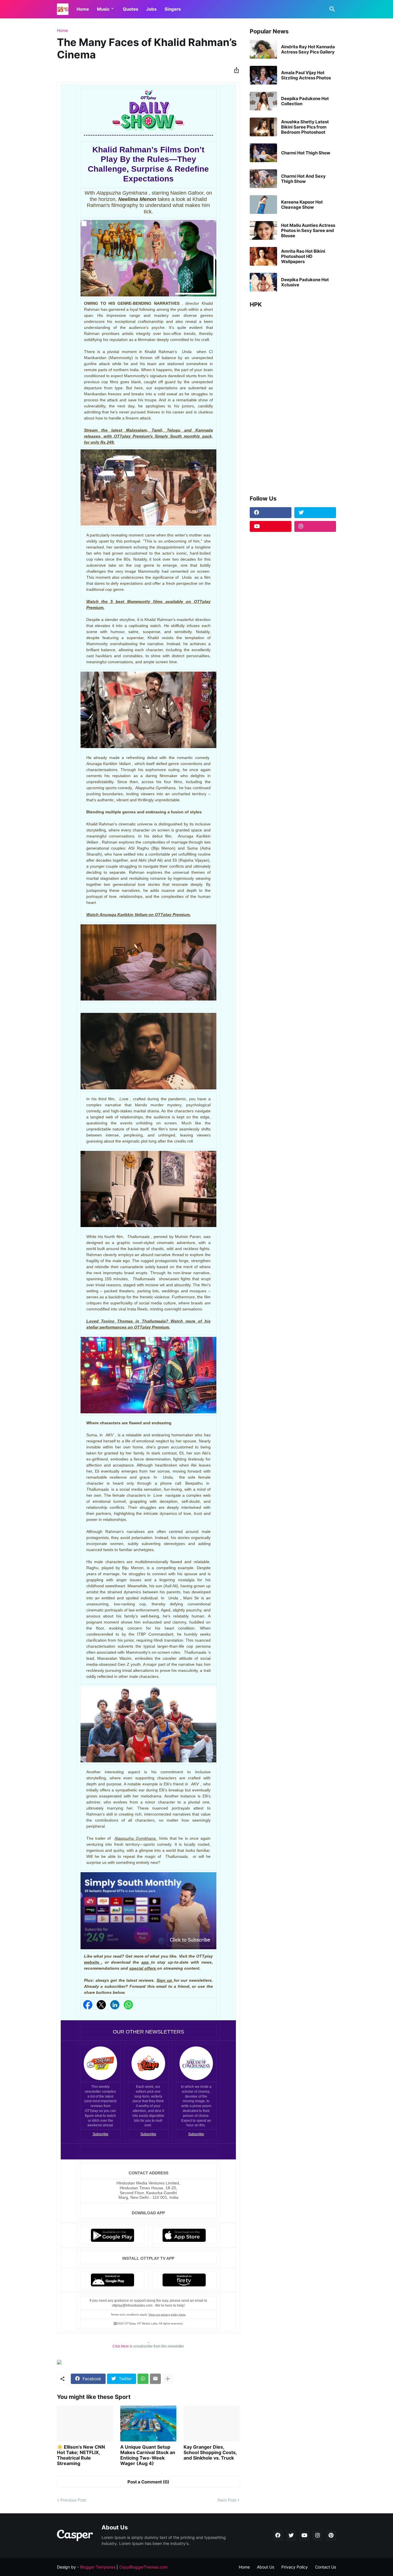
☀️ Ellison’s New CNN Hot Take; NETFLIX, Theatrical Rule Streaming (81, 2455)
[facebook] (271, 513)
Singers (173, 9)
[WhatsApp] (143, 2379)
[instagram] (315, 526)
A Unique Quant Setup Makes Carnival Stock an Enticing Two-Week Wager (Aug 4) (148, 2455)
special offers (143, 1968)
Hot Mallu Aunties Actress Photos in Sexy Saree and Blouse (308, 231)
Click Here (121, 2346)
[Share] (235, 70)
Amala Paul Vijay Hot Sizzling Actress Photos (306, 75)
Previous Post (73, 2500)
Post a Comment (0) (148, 2482)
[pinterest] (331, 2535)
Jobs (151, 9)
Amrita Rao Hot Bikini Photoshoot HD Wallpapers (303, 256)
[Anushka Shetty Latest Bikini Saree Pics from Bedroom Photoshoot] (263, 127)
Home (83, 9)
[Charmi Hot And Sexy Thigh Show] (263, 179)
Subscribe (101, 2134)
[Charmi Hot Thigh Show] (263, 153)
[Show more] (168, 2379)
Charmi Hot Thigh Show (306, 153)
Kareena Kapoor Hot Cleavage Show (302, 205)
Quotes (130, 9)
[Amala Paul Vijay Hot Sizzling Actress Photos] (263, 75)
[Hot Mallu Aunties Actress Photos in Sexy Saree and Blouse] (263, 230)
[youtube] (271, 526)
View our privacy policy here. (167, 2315)
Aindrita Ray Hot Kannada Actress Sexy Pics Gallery (308, 49)
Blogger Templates (98, 2567)
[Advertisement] (293, 399)
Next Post (227, 2500)
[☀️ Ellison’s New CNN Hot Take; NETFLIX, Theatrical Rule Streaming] (85, 2423)
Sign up (165, 1980)
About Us (266, 2567)
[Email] (155, 2379)
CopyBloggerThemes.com (143, 2567)
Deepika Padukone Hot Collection (305, 101)
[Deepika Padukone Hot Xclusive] (263, 282)
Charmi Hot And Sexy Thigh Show (303, 179)
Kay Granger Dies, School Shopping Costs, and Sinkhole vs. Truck (210, 2453)
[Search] (331, 9)
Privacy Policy (295, 2567)
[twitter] (315, 513)
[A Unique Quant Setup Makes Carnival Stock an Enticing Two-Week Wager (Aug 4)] (148, 2423)
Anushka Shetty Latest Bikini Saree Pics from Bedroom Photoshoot (305, 127)
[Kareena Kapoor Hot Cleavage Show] (263, 205)
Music (103, 9)
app (146, 1962)
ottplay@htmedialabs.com (133, 2305)
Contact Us (326, 2567)
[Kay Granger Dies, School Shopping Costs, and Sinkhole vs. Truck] (212, 2423)
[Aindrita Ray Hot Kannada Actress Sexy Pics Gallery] (263, 49)
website (93, 1962)
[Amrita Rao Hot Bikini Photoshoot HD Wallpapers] (263, 256)
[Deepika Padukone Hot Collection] (263, 101)
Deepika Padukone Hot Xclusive (305, 282)
